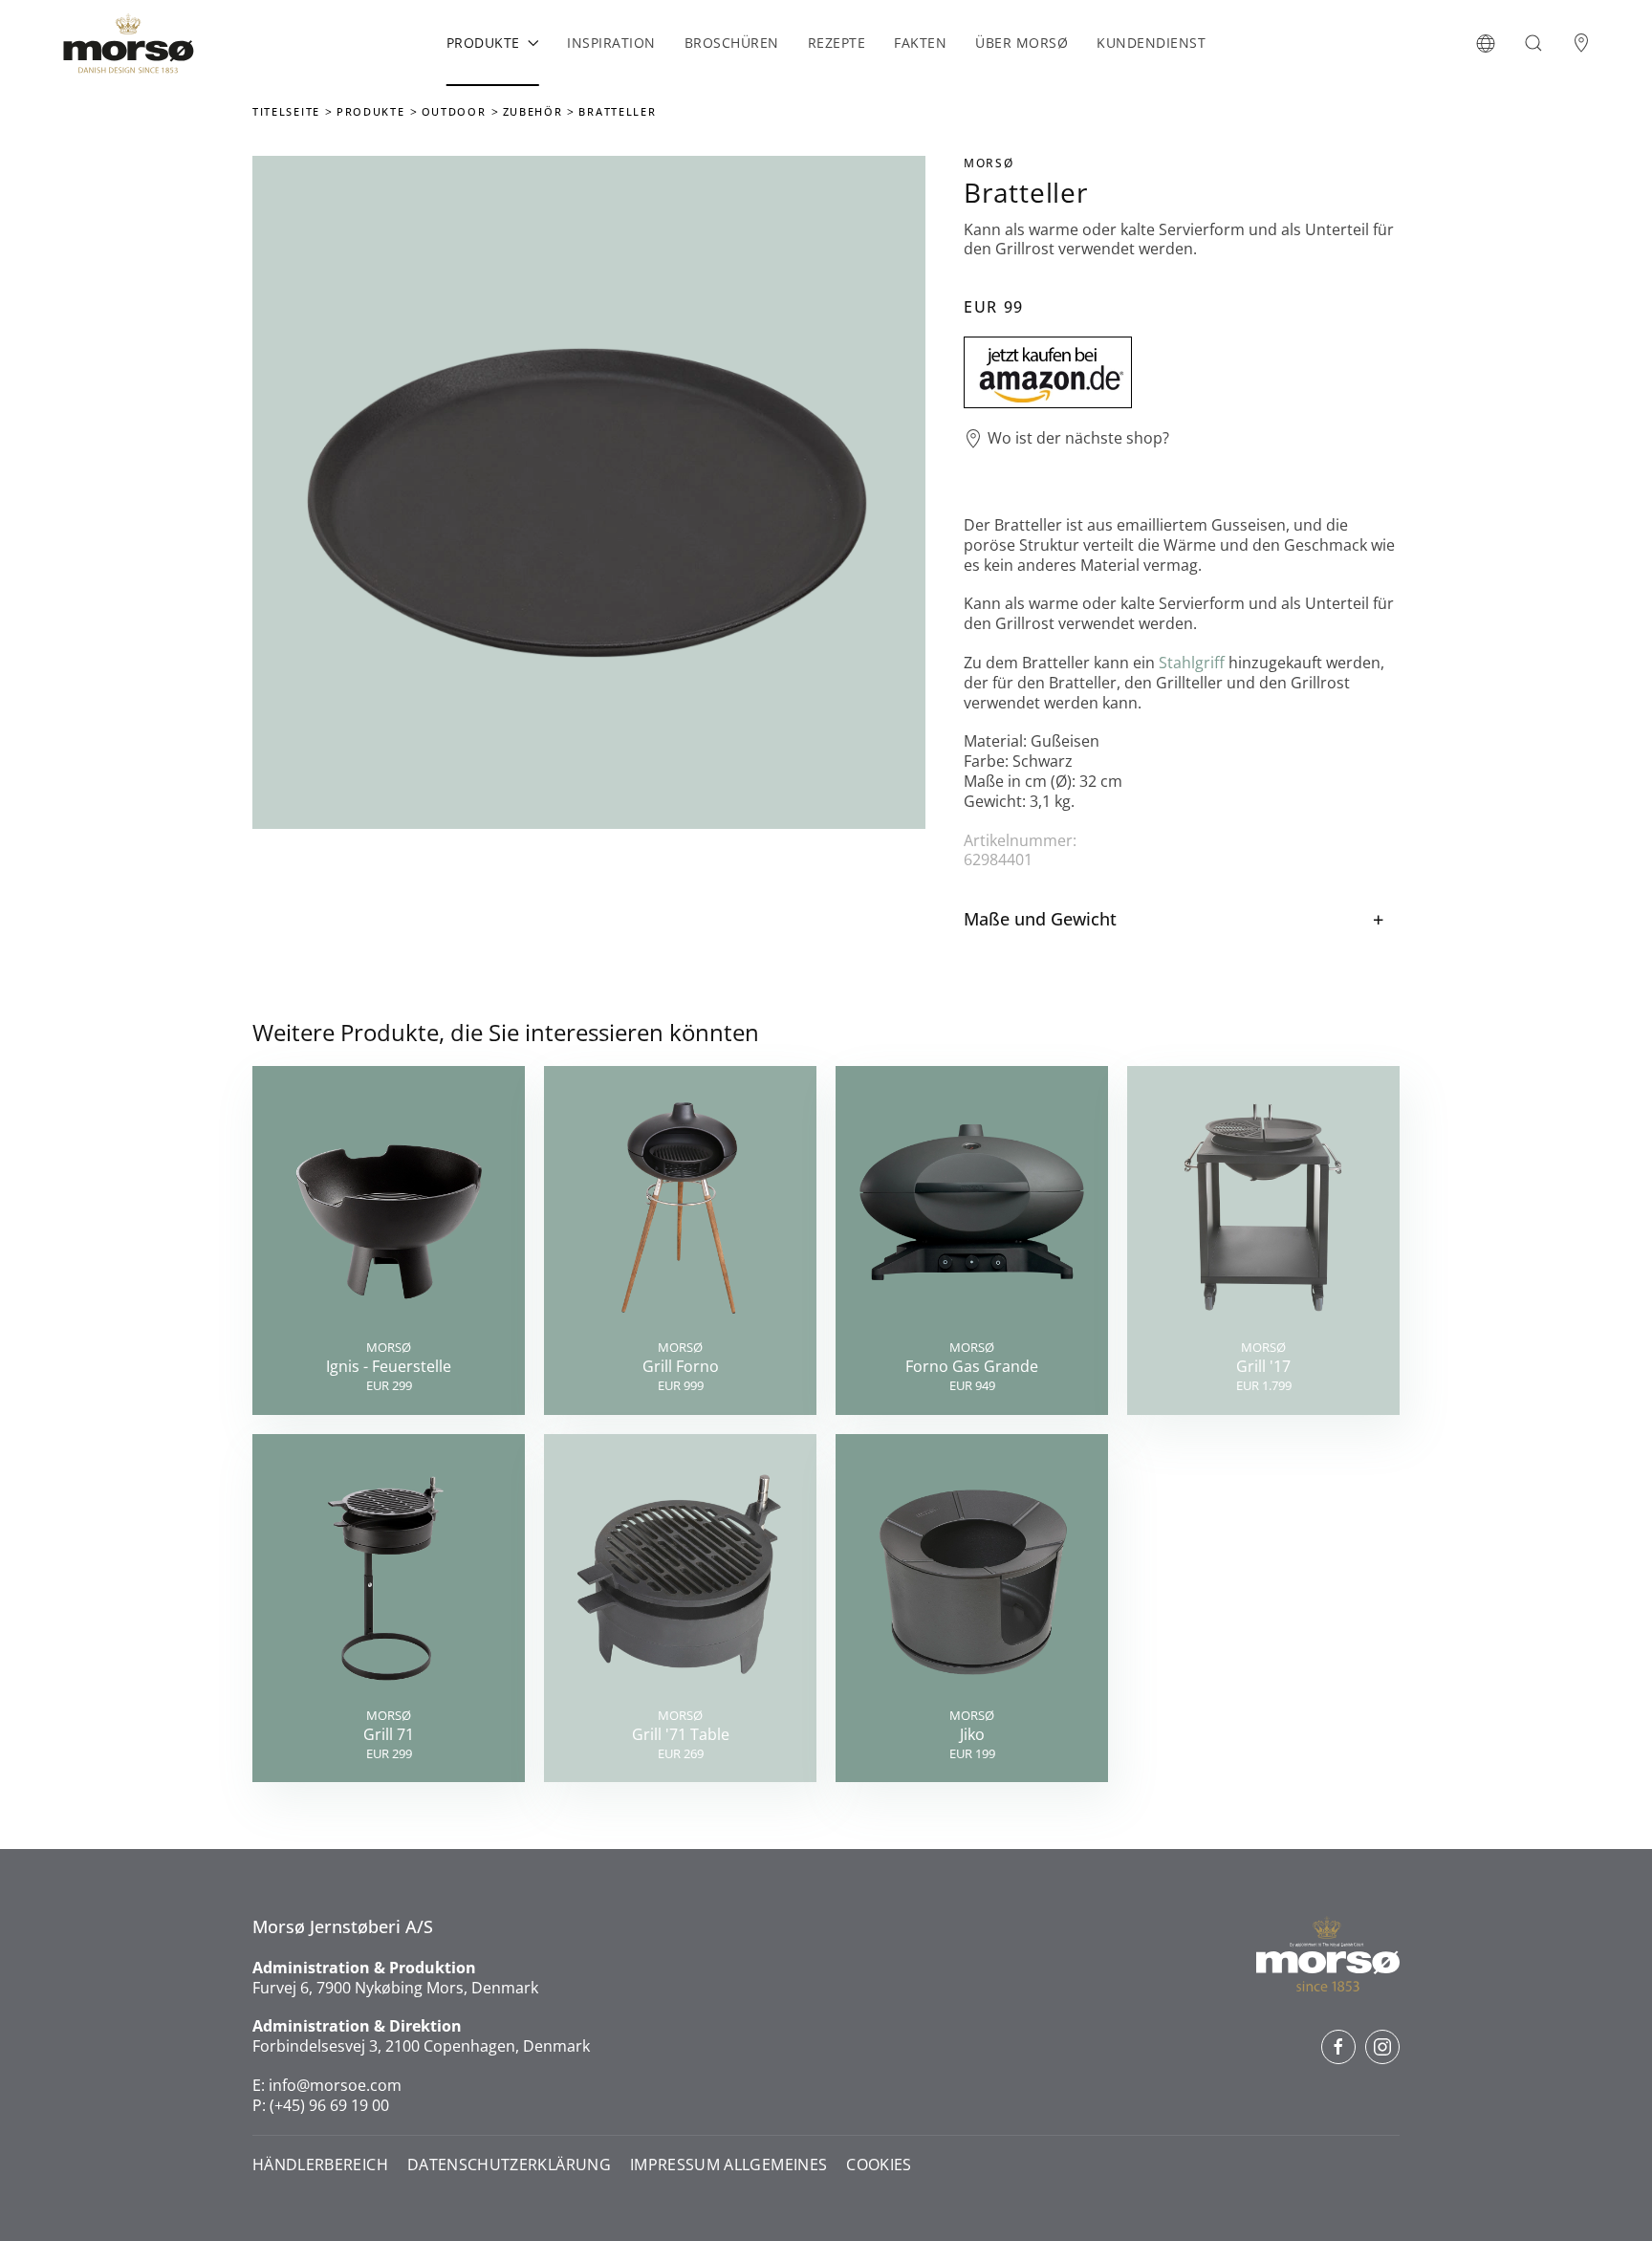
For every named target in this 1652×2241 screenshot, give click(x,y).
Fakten (920, 43)
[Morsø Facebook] (1338, 2047)
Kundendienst (1151, 43)
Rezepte (837, 43)
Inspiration (611, 43)
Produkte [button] (483, 43)
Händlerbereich (320, 2165)
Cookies (879, 2165)
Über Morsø (1022, 43)
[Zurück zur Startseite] (128, 43)
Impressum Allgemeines (728, 2165)
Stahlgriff (1192, 663)
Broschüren (732, 43)
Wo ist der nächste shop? (1078, 438)
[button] (1486, 43)
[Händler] (1581, 43)
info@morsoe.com (335, 2085)
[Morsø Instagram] (1382, 2047)
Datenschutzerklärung (509, 2165)
